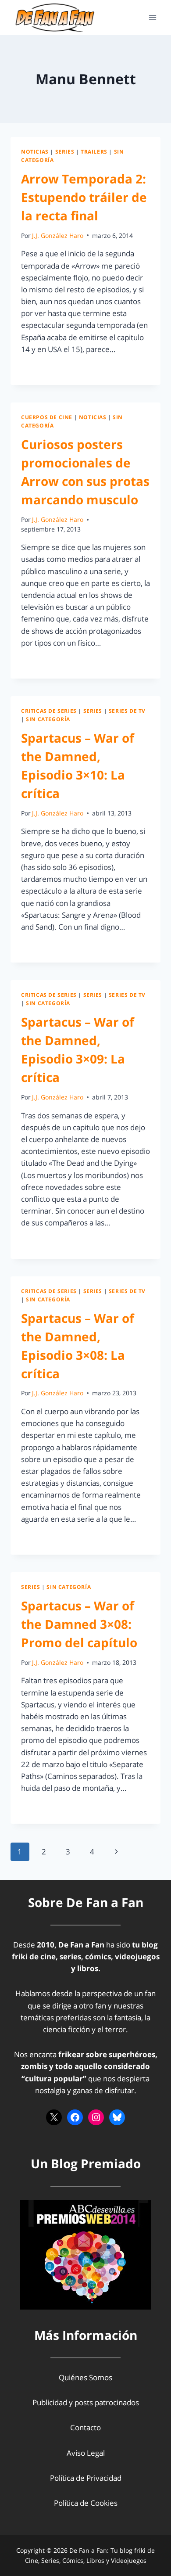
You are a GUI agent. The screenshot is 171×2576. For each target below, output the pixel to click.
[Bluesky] (117, 2117)
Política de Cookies (86, 2503)
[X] (54, 2117)
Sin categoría (48, 719)
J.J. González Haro (58, 235)
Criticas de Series (49, 711)
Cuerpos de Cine (47, 417)
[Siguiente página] (116, 1852)
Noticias (35, 151)
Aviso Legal (86, 2453)
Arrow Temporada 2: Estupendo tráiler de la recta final (84, 197)
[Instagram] (96, 2117)
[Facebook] (75, 2117)
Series (65, 151)
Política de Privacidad (86, 2478)
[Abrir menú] (152, 17)
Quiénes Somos (85, 2377)
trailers (94, 151)
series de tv (127, 711)
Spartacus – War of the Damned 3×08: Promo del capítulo (79, 1624)
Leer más (42, 369)
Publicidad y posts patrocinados (86, 2402)
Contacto (85, 2427)
